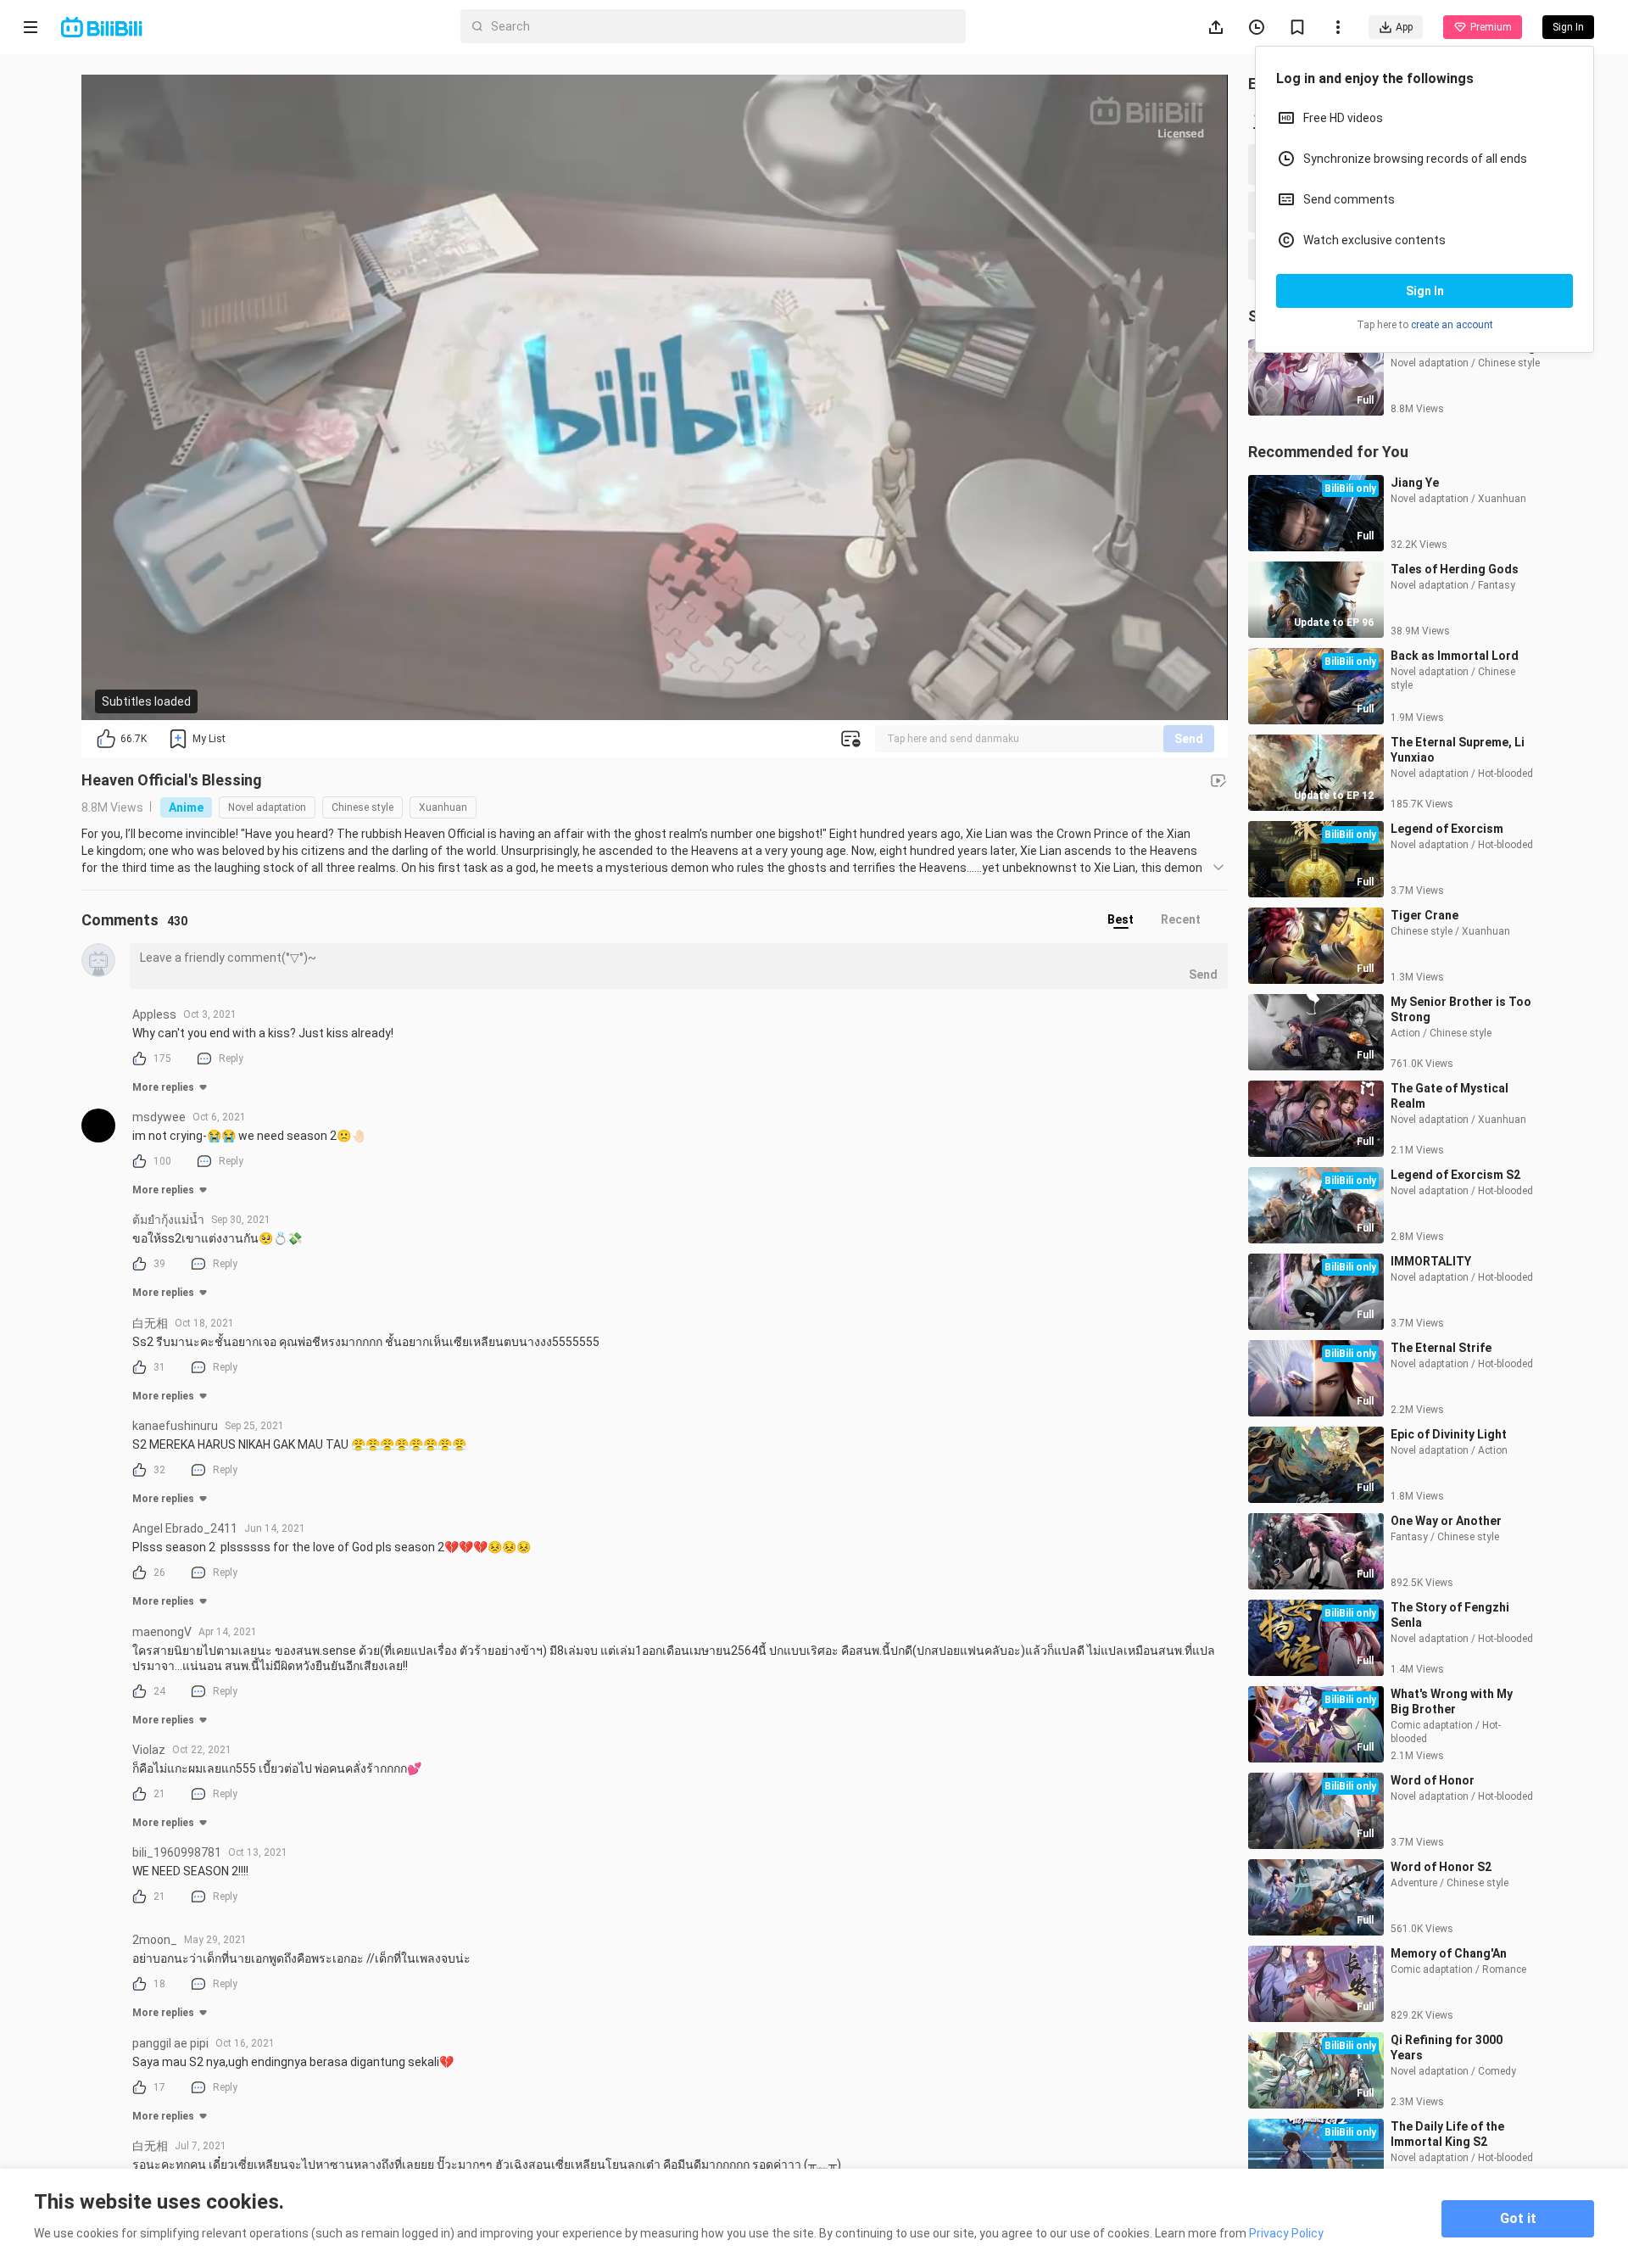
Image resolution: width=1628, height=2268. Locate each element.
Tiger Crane (1424, 915)
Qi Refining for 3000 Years (1447, 2047)
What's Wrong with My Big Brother (1452, 1701)
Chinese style (362, 807)
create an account (1452, 325)
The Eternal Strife (1441, 1348)
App (1404, 27)
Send (1189, 739)
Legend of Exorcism (1447, 829)
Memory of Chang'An (1449, 1953)
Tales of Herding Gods (1455, 569)
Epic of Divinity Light (1449, 1434)
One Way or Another (1446, 1521)
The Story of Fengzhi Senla (1450, 1615)
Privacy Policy (1286, 2233)
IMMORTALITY (1431, 1261)
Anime (186, 807)
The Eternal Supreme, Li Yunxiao (1458, 750)
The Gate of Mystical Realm (1450, 1096)
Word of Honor (1433, 1780)
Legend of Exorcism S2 (1455, 1175)
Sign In (1425, 291)
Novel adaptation (267, 807)
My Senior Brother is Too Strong (1461, 1009)
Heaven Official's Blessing (172, 780)
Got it (1518, 2218)
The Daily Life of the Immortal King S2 (1447, 2134)
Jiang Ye (1415, 483)
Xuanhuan (443, 807)
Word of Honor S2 (1441, 1867)
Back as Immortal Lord (1455, 656)
